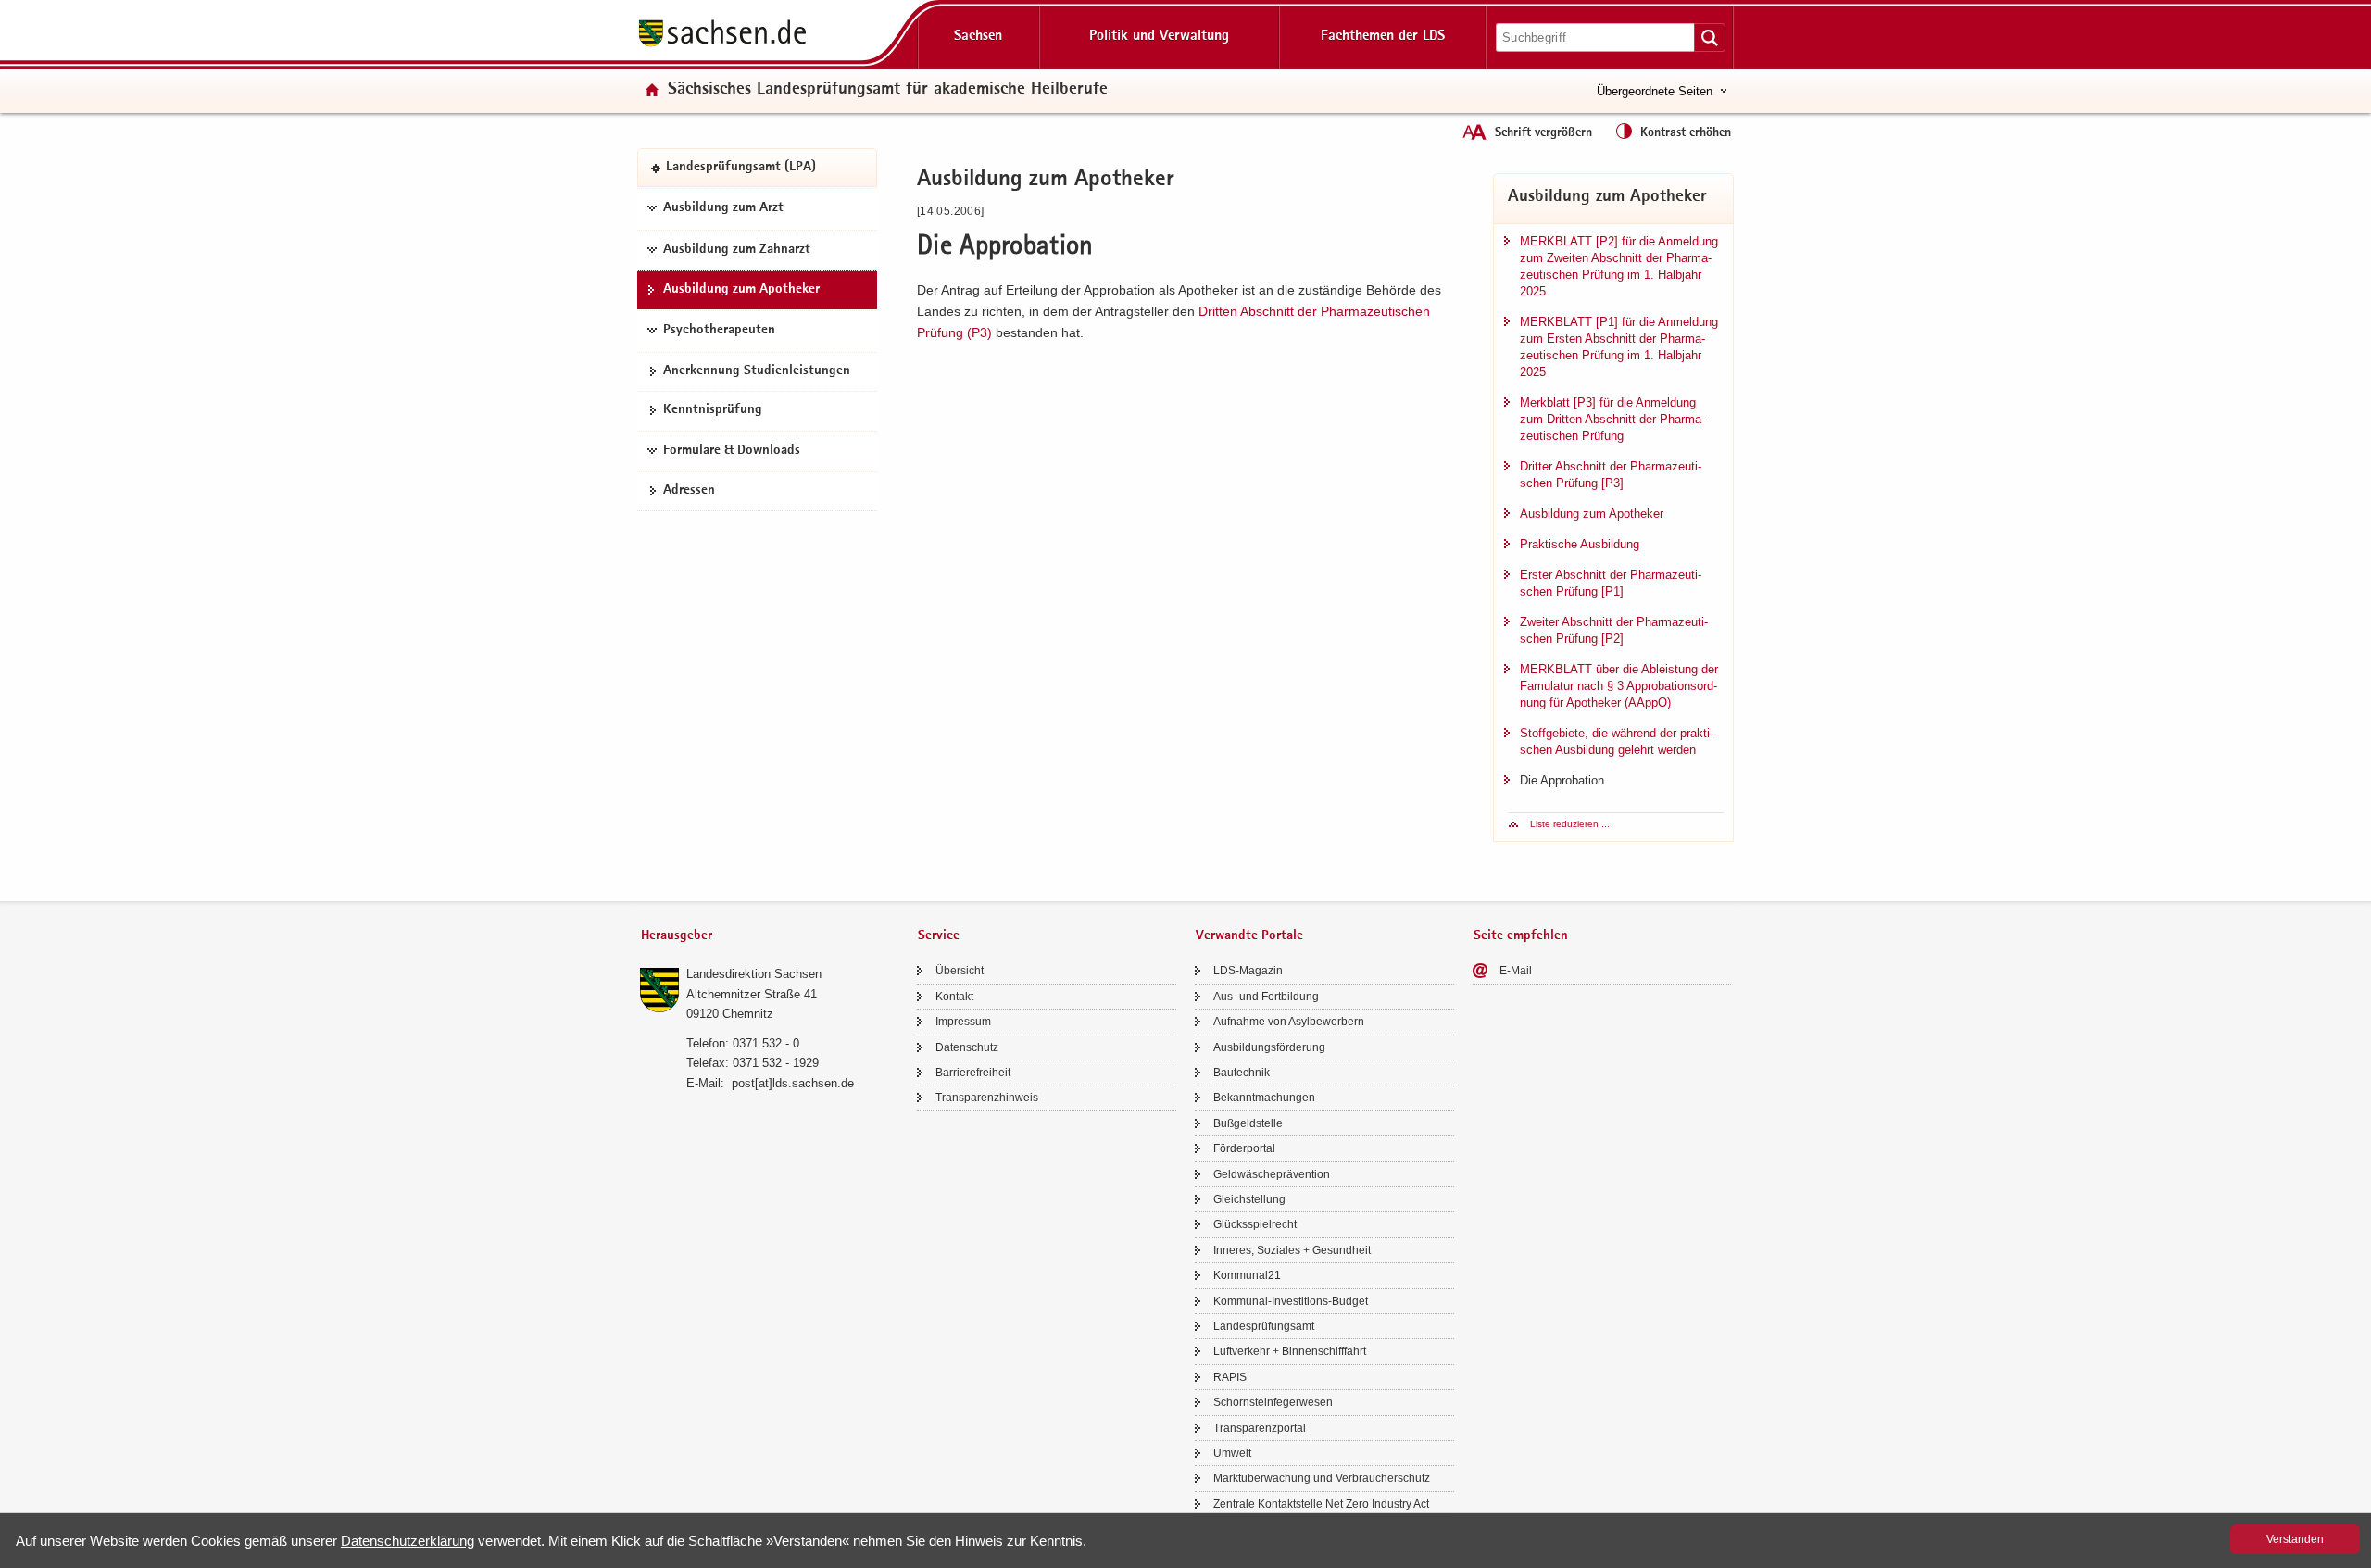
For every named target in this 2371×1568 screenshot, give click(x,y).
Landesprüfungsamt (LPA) (741, 168)
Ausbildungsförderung (1269, 1047)
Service (939, 936)
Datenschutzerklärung (408, 1541)
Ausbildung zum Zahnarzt (737, 250)
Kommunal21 (1247, 1275)
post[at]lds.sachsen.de (793, 1083)
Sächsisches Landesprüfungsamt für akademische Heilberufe (888, 90)
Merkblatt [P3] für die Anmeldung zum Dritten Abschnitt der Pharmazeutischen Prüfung (1612, 419)
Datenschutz (967, 1047)
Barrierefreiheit (973, 1073)
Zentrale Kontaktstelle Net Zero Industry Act (1321, 1504)
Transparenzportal (1260, 1428)
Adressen (689, 491)
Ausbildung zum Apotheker (741, 290)
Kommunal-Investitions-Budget (1291, 1301)
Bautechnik (1242, 1073)
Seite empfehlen (1521, 936)
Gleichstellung (1249, 1199)
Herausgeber (677, 936)
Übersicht (960, 971)
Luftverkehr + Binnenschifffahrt (1290, 1351)
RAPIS (1230, 1377)
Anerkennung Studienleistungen (757, 371)
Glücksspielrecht (1255, 1224)
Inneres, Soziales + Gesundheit (1292, 1250)
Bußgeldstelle (1248, 1123)
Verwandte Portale (1249, 936)
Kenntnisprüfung (713, 410)
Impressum (963, 1022)
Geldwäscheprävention (1272, 1174)
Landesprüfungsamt (1264, 1326)
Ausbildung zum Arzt (723, 208)
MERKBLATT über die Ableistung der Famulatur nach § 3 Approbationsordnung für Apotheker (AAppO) (1619, 686)
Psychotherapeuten (719, 331)
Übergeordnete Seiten (1655, 91)
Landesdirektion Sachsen (754, 974)
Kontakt (954, 997)
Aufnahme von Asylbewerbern (1289, 1022)
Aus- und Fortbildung (1266, 997)
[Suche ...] (1710, 38)
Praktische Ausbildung (1580, 544)
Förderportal (1244, 1148)
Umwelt (1232, 1453)
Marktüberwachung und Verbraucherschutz (1322, 1478)
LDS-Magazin (1248, 971)
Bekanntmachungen (1264, 1098)
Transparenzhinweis (987, 1098)
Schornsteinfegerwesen (1273, 1402)
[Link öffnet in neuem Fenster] (722, 45)
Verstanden (2295, 1539)
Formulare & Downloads (732, 451)
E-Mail (1516, 971)
